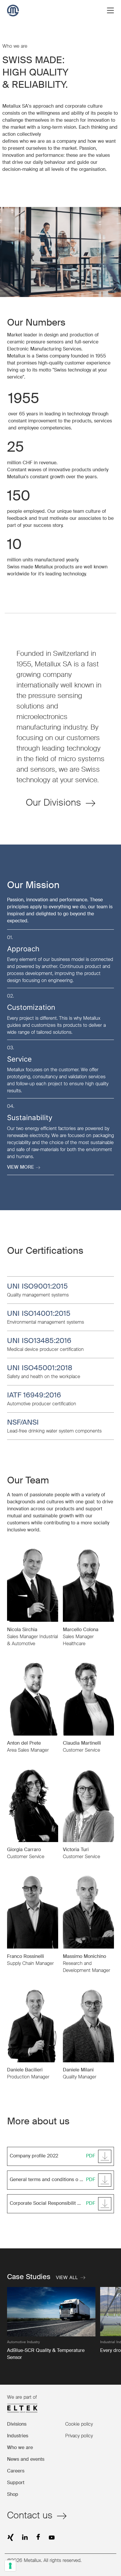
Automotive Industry (23, 2342)
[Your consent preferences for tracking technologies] (10, 2566)
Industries (18, 2436)
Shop (13, 2495)
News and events (26, 2460)
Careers (16, 2471)
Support (16, 2483)
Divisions (17, 2424)
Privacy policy (79, 2436)
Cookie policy (79, 2424)
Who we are (20, 2448)
